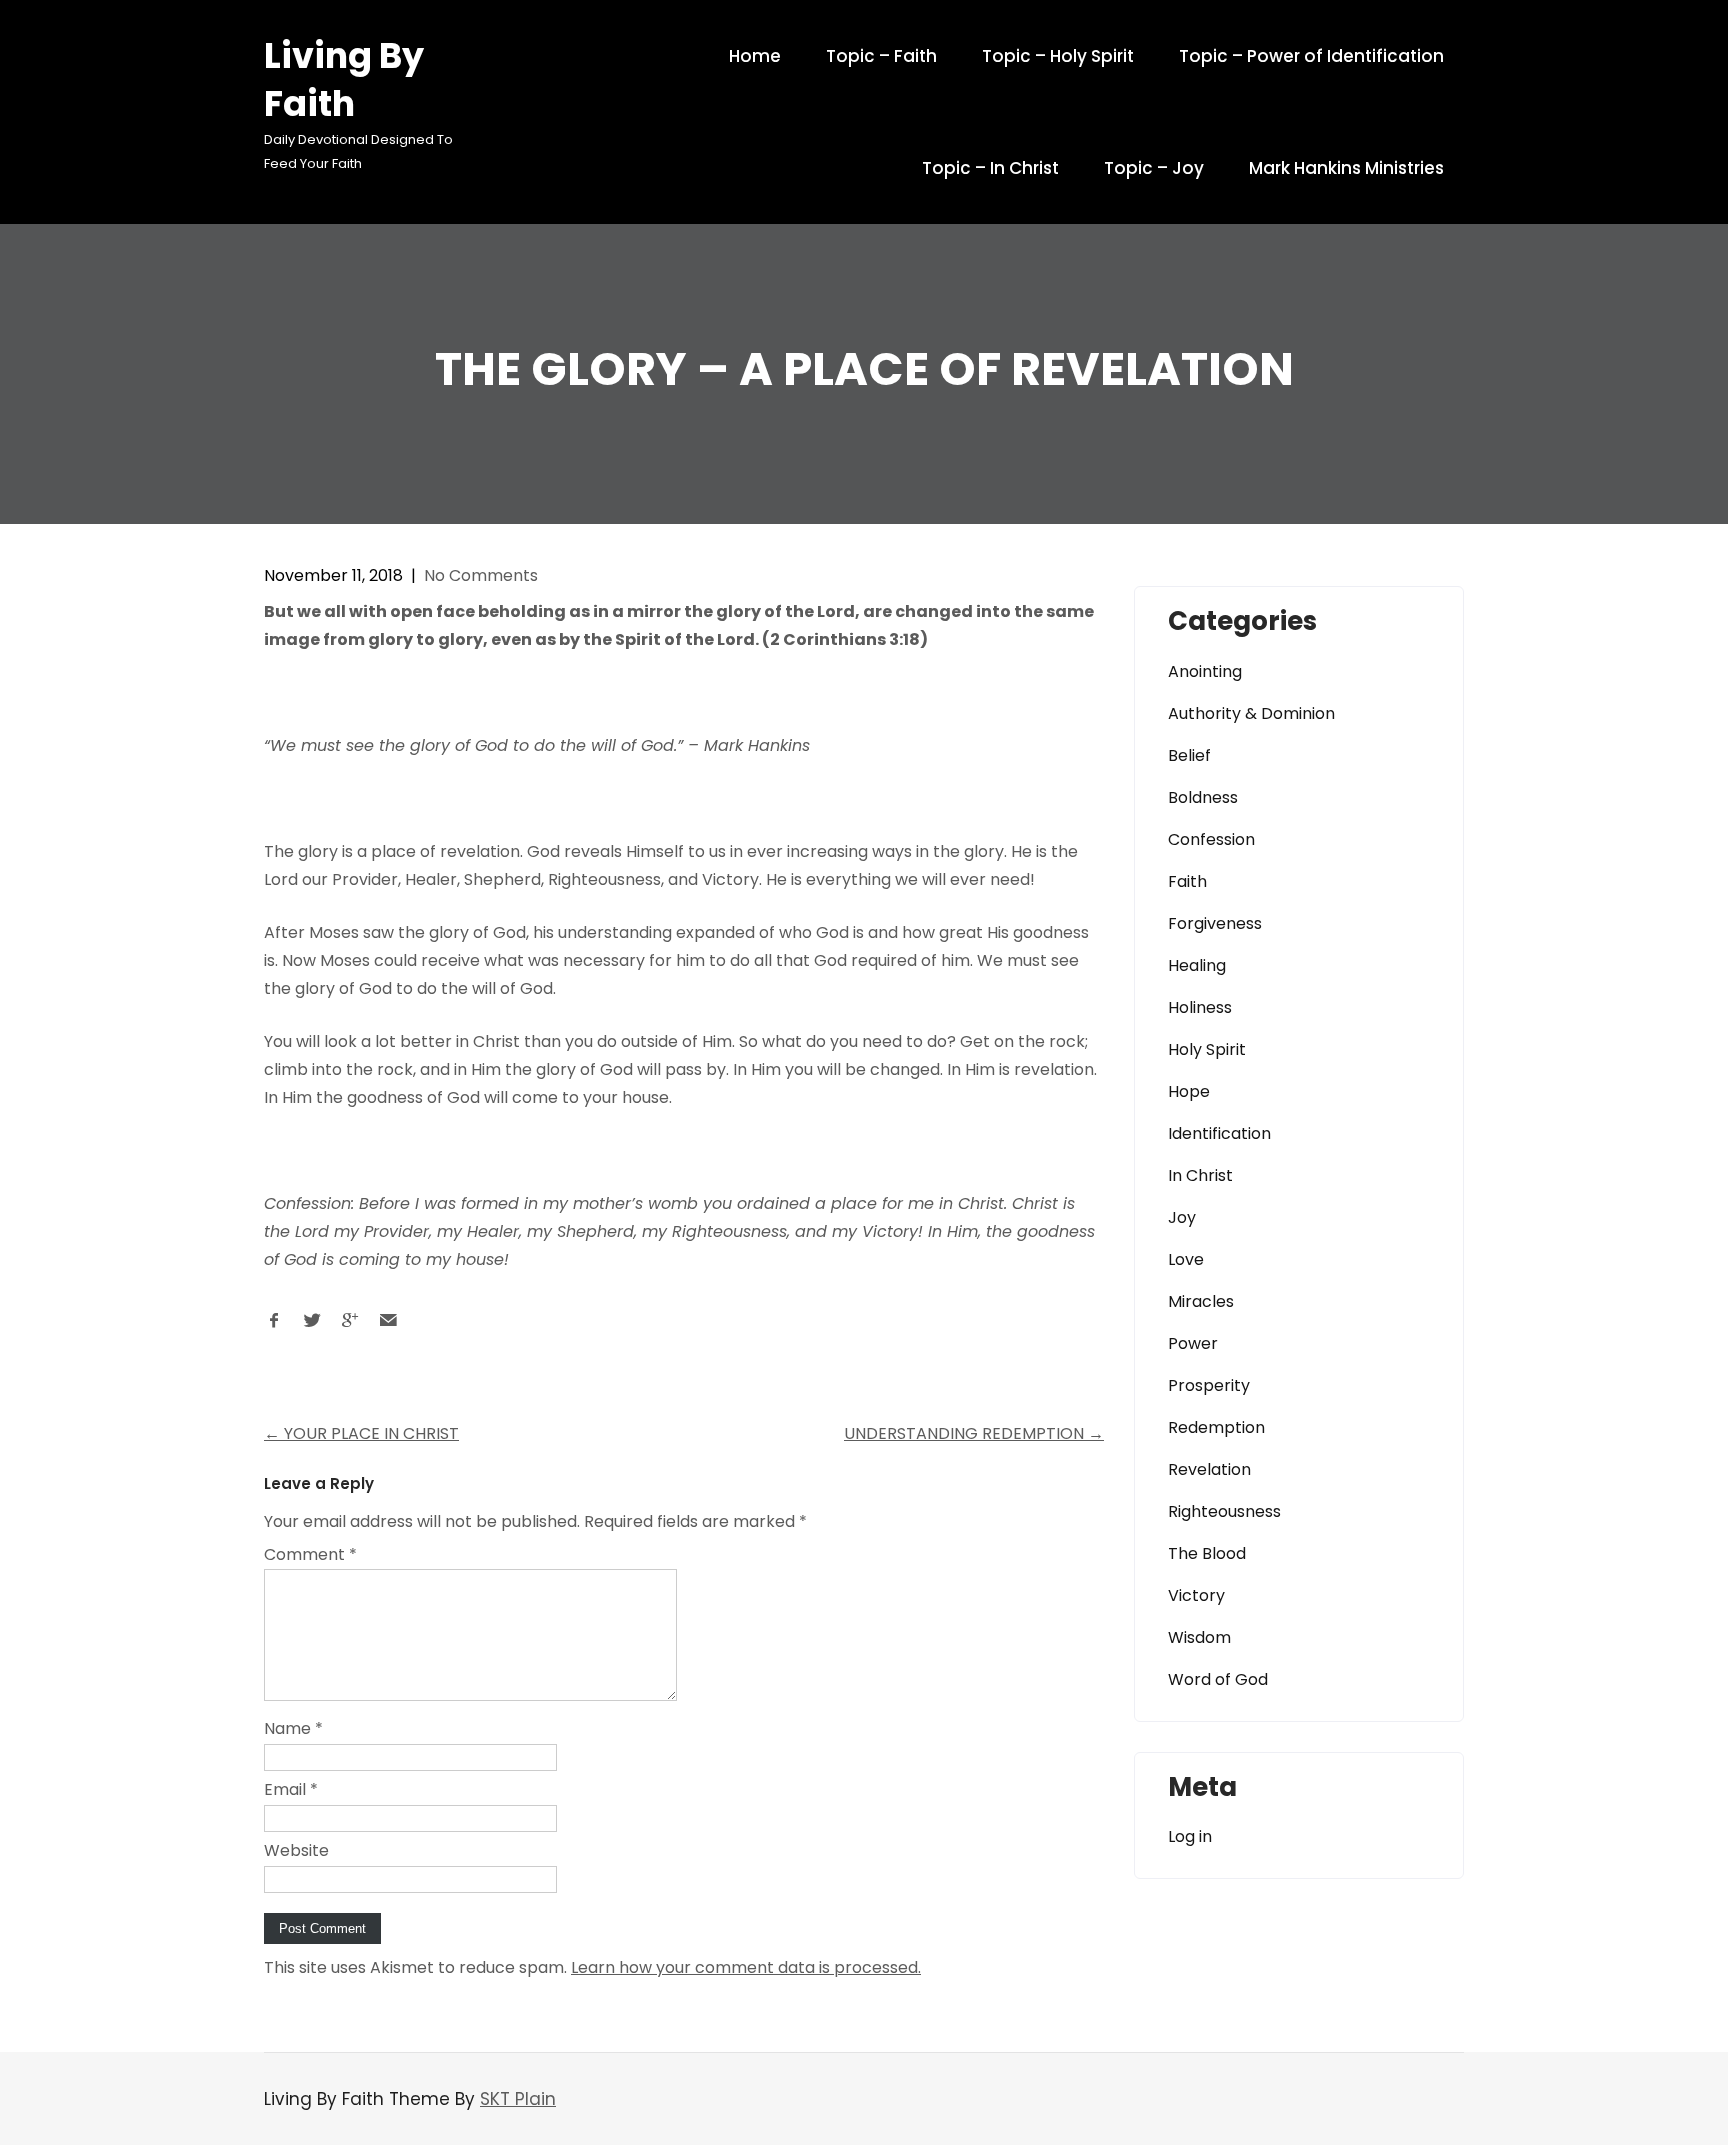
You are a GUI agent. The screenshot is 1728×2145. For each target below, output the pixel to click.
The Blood (1207, 1553)
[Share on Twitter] (312, 1325)
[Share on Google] (350, 1325)
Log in (1190, 1836)
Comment (310, 1554)
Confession (1211, 839)
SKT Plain (518, 2099)
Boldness (1203, 797)
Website (296, 1850)
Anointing (1205, 671)
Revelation (1209, 1469)
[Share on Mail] (388, 1325)
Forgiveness (1215, 923)
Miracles (1201, 1301)
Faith (1187, 881)
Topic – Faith (881, 56)
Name (293, 1728)
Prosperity (1209, 1385)
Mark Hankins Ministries (1346, 168)
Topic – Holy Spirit (1058, 56)
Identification (1219, 1133)
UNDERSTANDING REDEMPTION (974, 1433)
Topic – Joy (1154, 168)
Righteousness (1224, 1511)
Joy (1182, 1217)
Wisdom (1199, 1637)
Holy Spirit (1207, 1049)
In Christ (1200, 1175)
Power (1193, 1343)
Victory (1196, 1595)
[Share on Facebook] (274, 1325)
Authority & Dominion (1251, 713)
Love (1186, 1259)
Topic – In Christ (990, 168)
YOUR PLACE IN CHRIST (361, 1433)
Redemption (1216, 1427)
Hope (1189, 1091)
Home (755, 56)
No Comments (481, 575)
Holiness (1200, 1007)
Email (291, 1789)
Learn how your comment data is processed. (746, 1967)
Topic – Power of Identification (1311, 56)
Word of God (1218, 1679)
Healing (1197, 965)
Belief (1189, 755)
